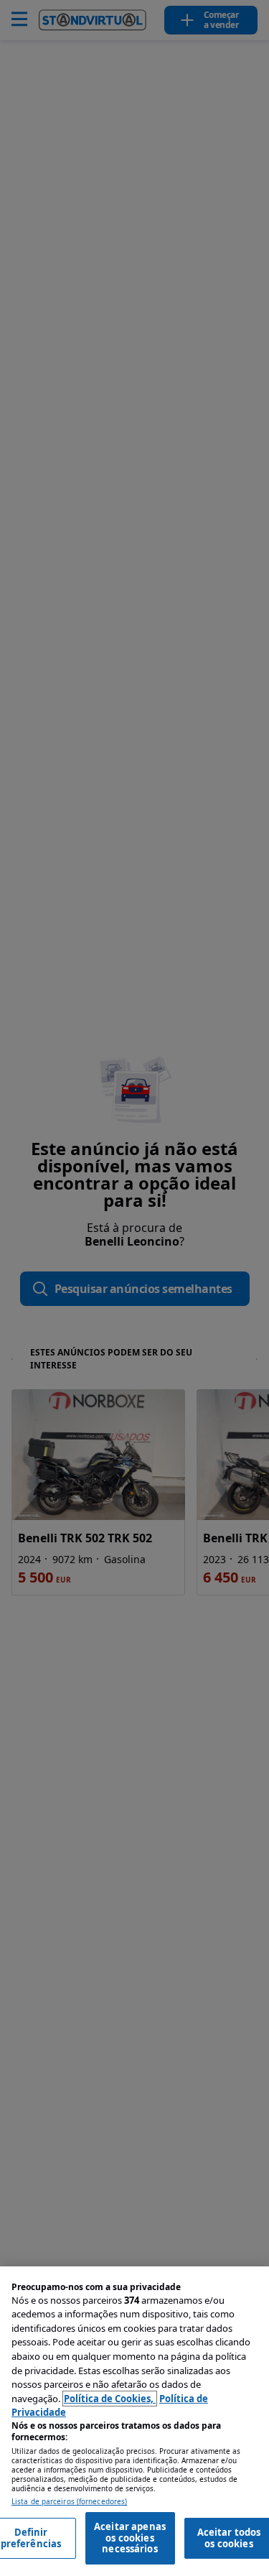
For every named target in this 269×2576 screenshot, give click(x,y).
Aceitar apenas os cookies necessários (130, 2538)
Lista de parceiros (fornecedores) (69, 2502)
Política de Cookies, (110, 2399)
